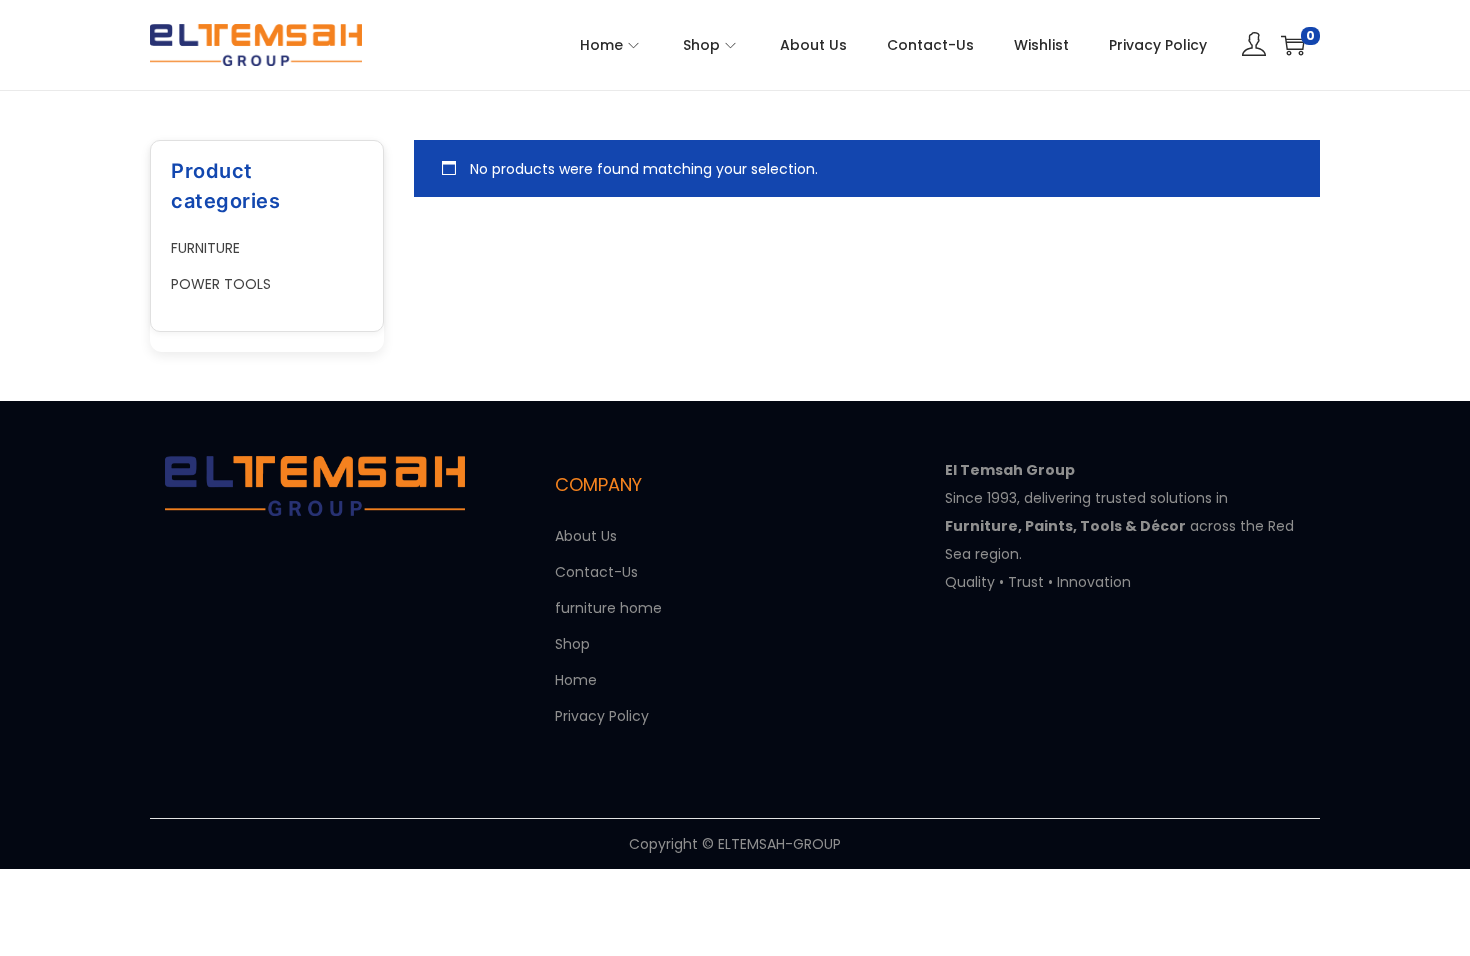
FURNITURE (205, 248)
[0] (1293, 45)
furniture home (608, 608)
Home (576, 680)
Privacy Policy (602, 716)
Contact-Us (596, 572)
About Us (586, 536)
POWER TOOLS (221, 284)
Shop (572, 644)
